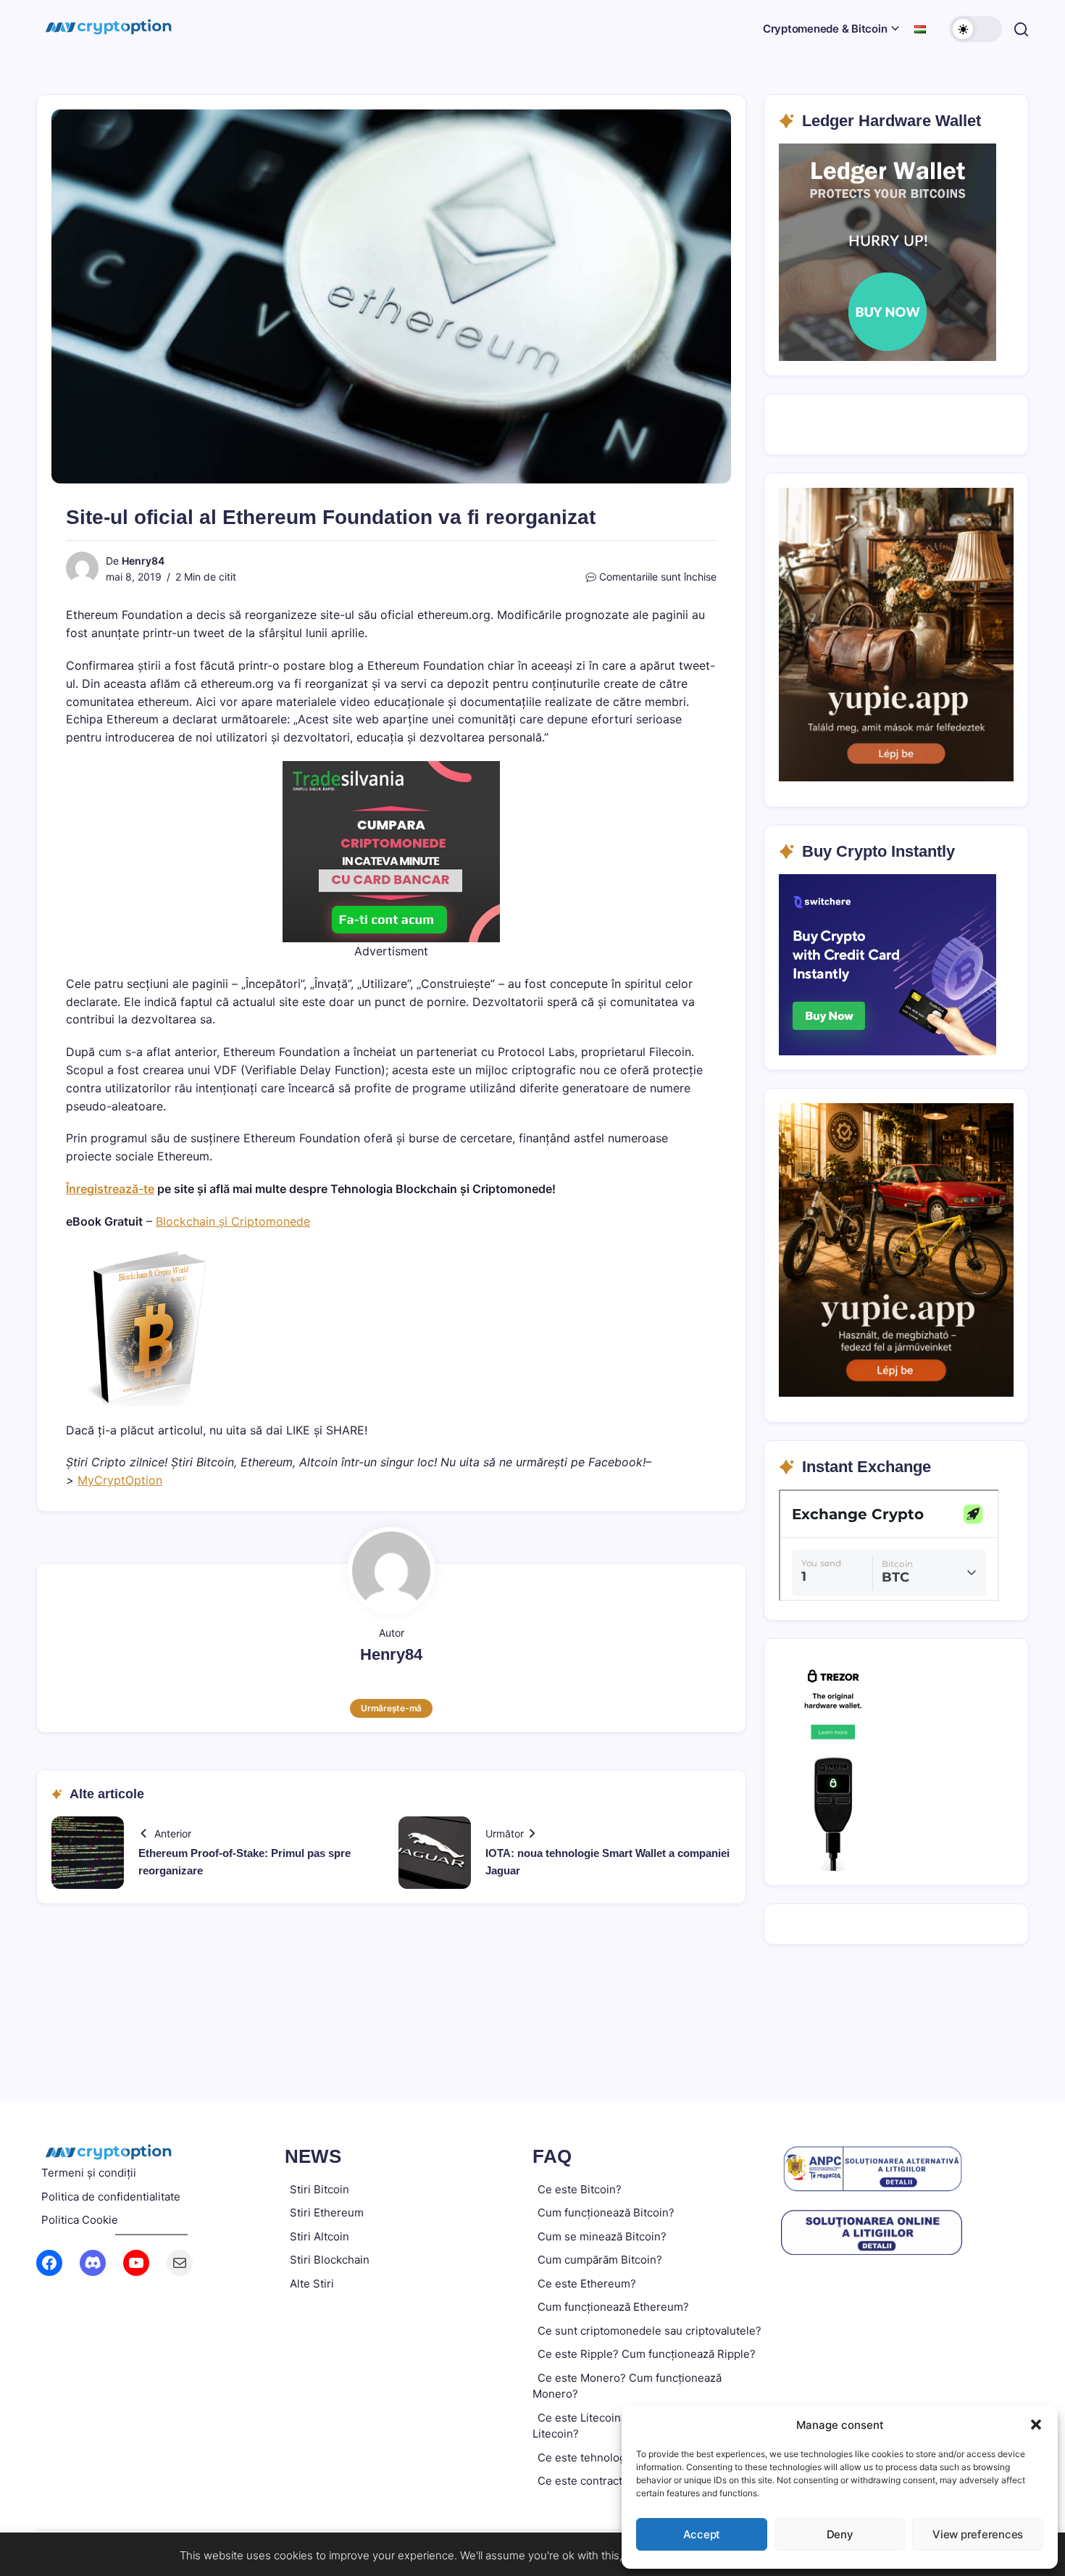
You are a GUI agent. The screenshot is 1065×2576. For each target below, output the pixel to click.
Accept (702, 2534)
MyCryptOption (120, 1480)
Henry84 (143, 561)
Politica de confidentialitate (111, 2197)
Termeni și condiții (89, 2173)
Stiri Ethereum (327, 2213)
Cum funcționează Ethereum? (613, 2307)
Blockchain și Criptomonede (233, 1221)
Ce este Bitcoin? (580, 2189)
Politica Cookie (80, 2220)
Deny (840, 2534)
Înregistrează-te (110, 1189)
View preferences (978, 2534)
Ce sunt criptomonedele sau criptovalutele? (650, 2331)
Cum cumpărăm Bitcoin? (600, 2260)
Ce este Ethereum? (587, 2284)
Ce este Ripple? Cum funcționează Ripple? (647, 2354)
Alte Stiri (312, 2284)
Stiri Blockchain (330, 2260)
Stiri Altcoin (319, 2236)
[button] (1036, 2425)
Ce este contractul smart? (604, 2481)
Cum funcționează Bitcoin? (606, 2213)
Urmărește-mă (391, 1708)
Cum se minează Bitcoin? (602, 2236)
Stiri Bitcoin (319, 2189)
